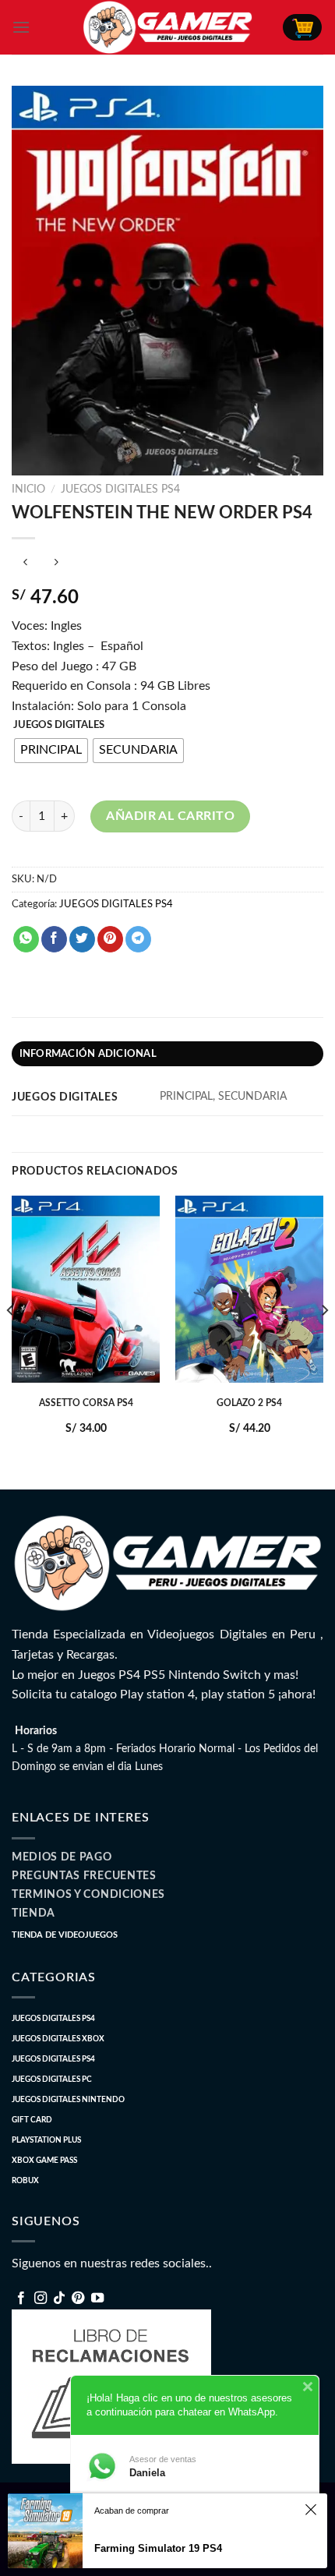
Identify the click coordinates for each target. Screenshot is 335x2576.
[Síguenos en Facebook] (21, 2299)
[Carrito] (302, 27)
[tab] (167, 1054)
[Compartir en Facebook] (54, 939)
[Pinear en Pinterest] (110, 939)
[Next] (324, 1341)
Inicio (28, 489)
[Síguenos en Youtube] (97, 2299)
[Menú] (21, 27)
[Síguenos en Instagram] (41, 2299)
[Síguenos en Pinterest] (78, 2299)
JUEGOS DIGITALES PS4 (120, 489)
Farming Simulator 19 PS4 (158, 2548)
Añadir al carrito (170, 816)
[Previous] (11, 1341)
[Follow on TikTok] (59, 2299)
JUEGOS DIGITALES (59, 725)
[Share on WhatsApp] (26, 939)
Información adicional (88, 1054)
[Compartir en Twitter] (82, 939)
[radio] (51, 751)
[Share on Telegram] (138, 939)
